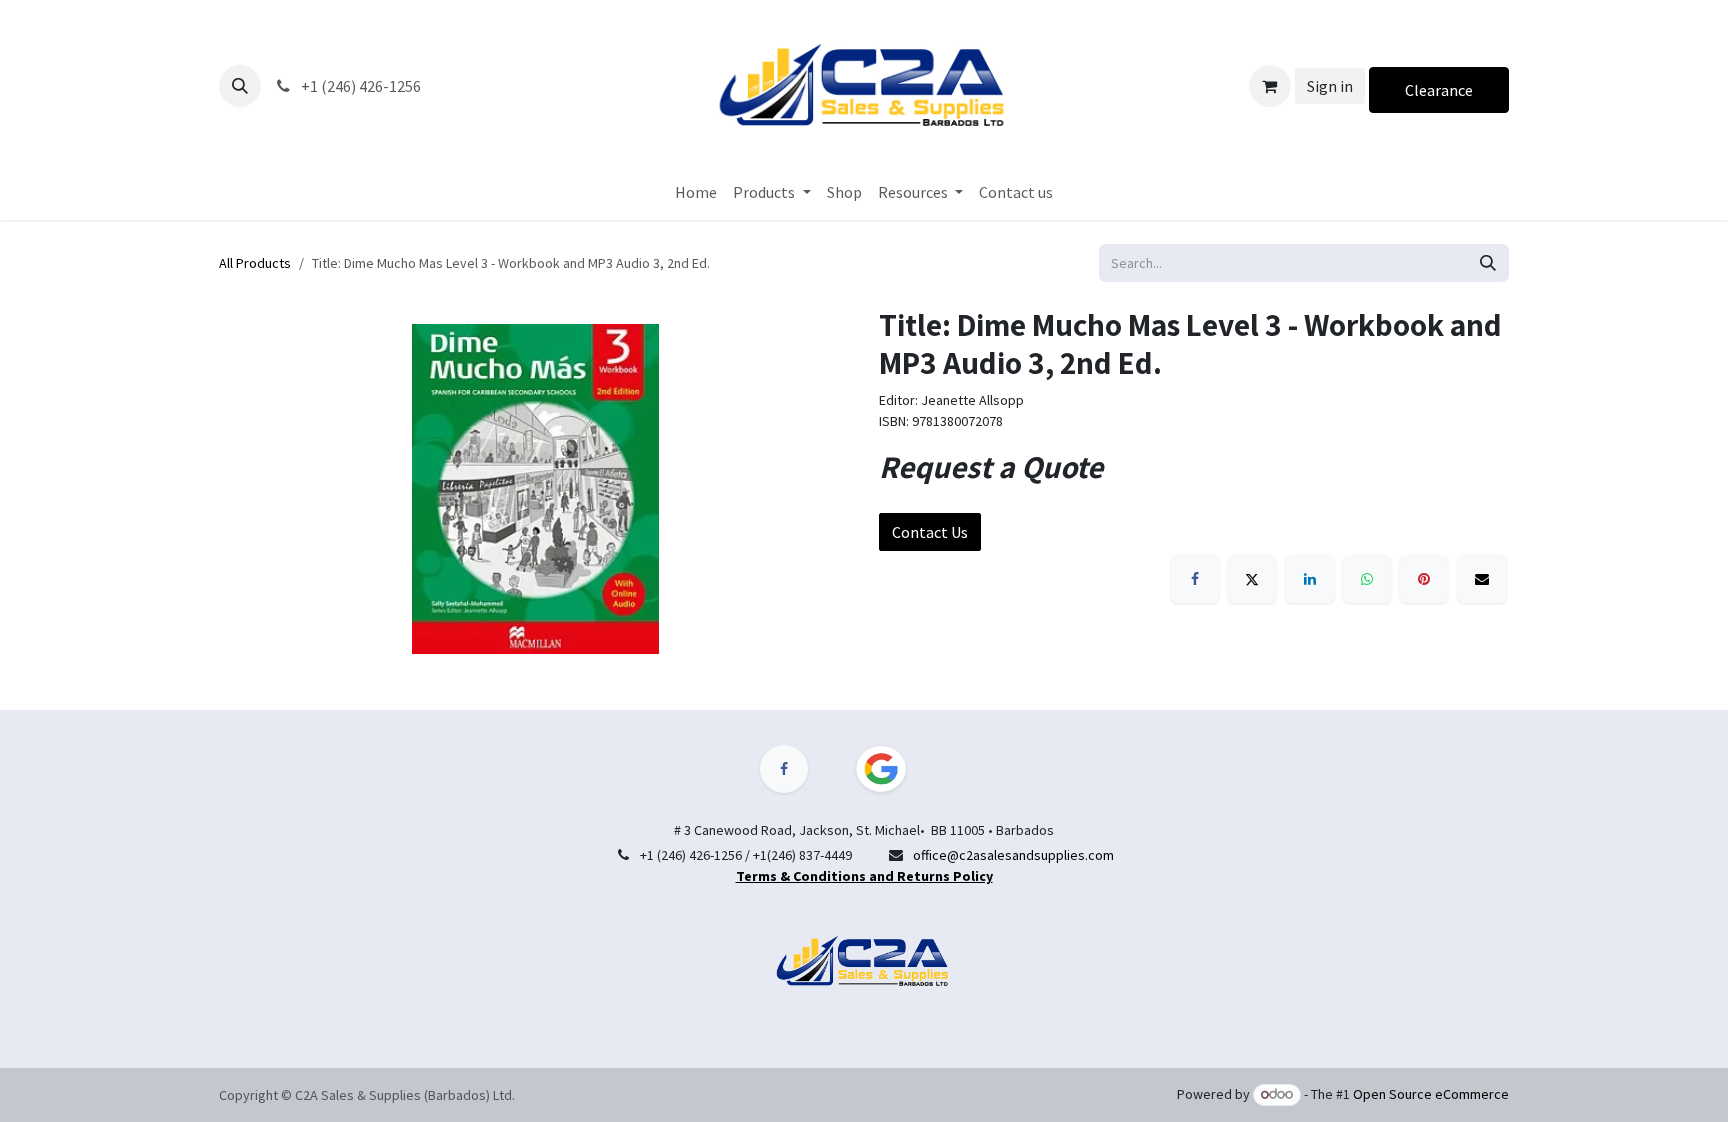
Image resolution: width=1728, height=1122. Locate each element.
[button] (240, 86)
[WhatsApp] (1367, 579)
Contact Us (930, 532)
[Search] (1488, 263)
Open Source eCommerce (1431, 1094)
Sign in (1330, 86)
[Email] (1482, 579)
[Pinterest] (1424, 579)
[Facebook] (1195, 579)
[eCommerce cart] (1270, 86)
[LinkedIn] (1310, 579)
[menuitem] (696, 192)
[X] (1252, 579)
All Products (255, 263)
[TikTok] (893, 769)
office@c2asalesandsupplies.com (1013, 855)
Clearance (1439, 90)
